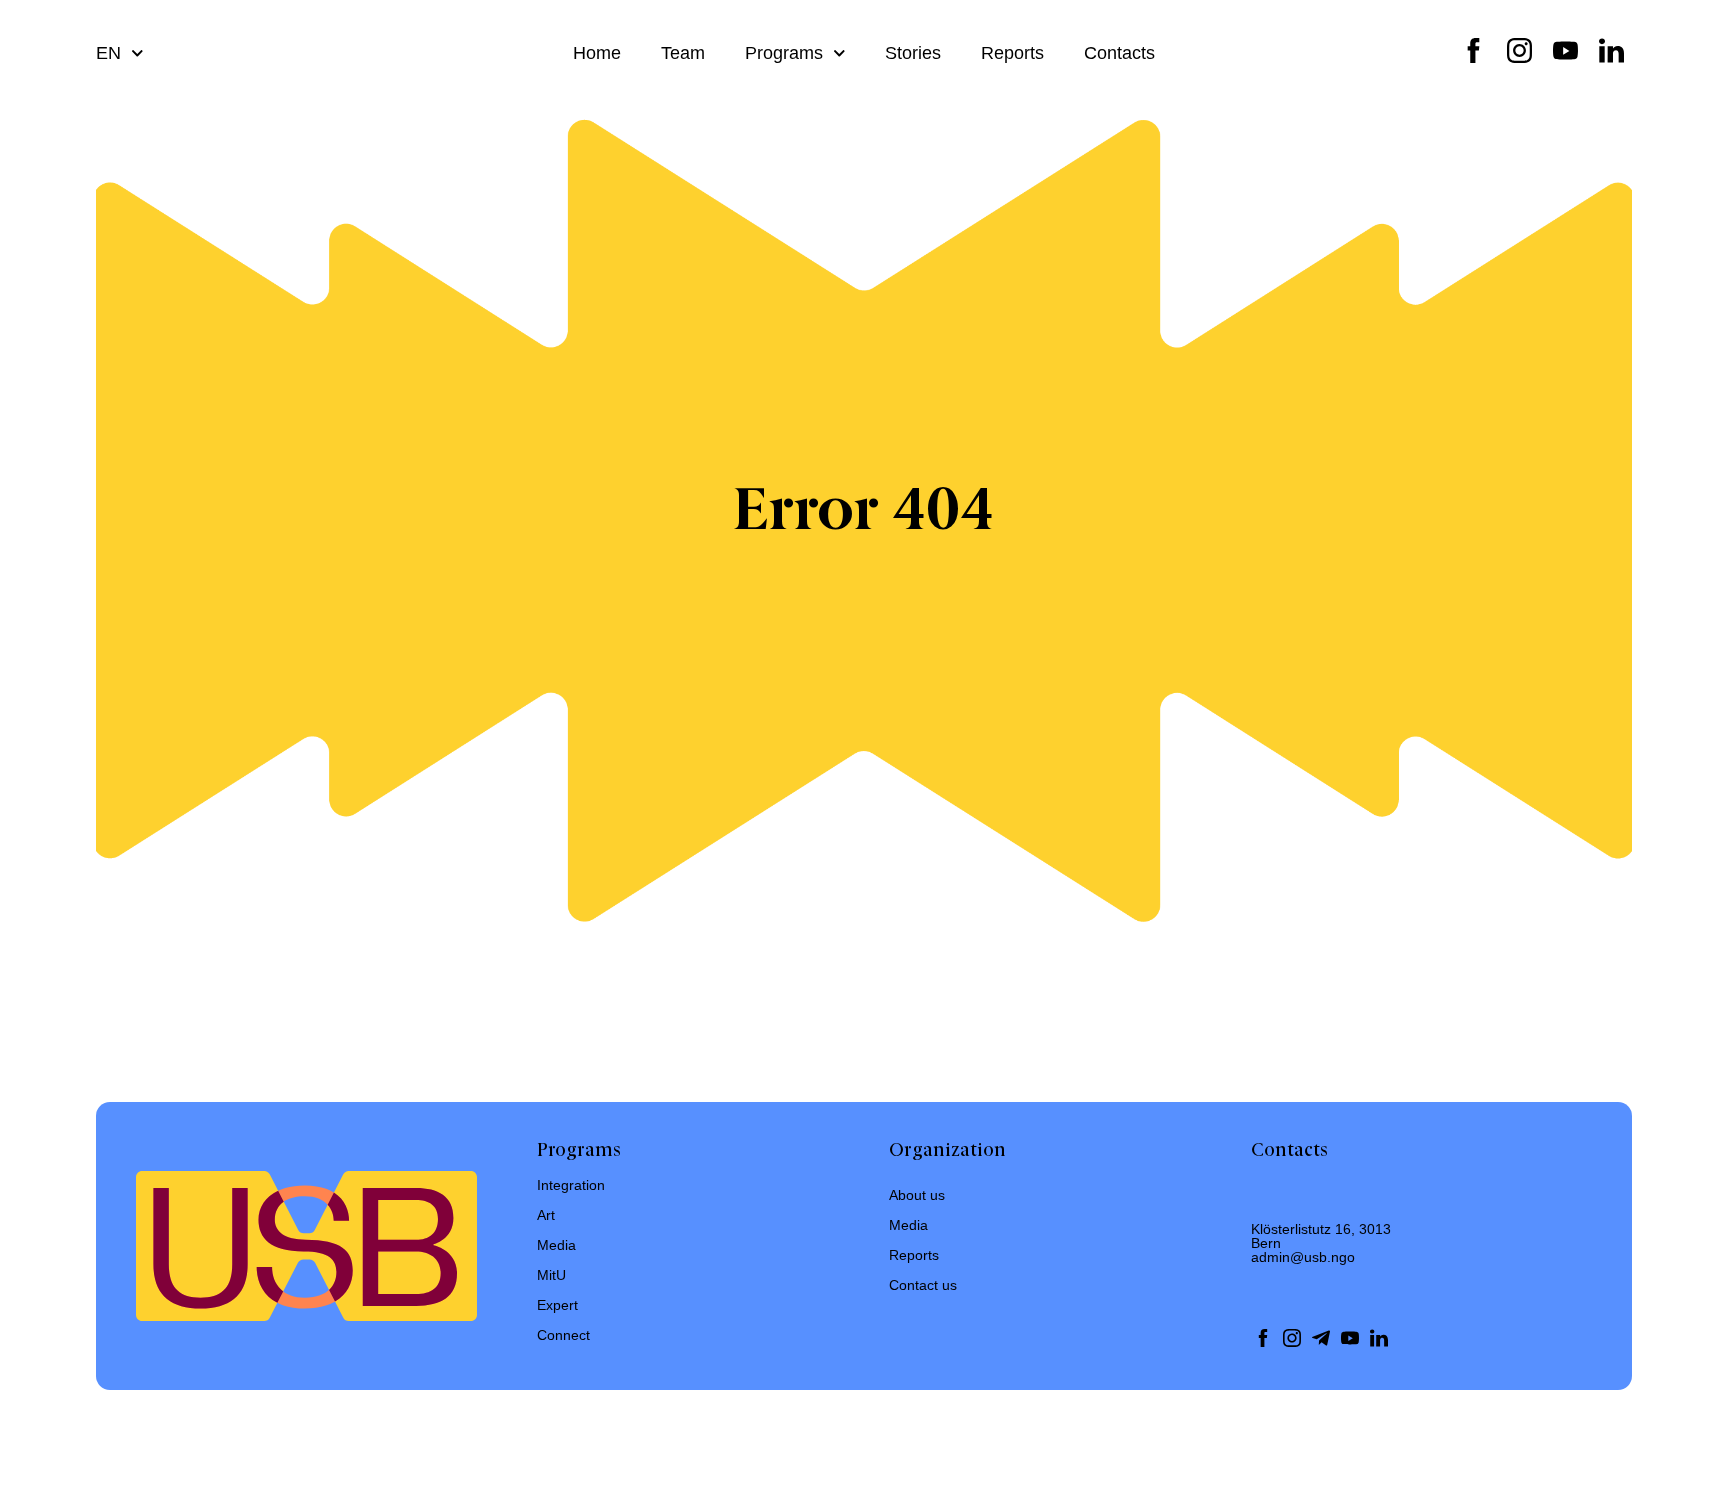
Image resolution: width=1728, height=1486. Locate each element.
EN (108, 53)
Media (556, 1245)
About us (917, 1195)
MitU (551, 1275)
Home (597, 53)
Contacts (1119, 53)
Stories (913, 53)
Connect (563, 1335)
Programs (784, 53)
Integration (571, 1185)
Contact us (923, 1285)
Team (683, 53)
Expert (557, 1305)
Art (546, 1215)
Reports (1012, 53)
